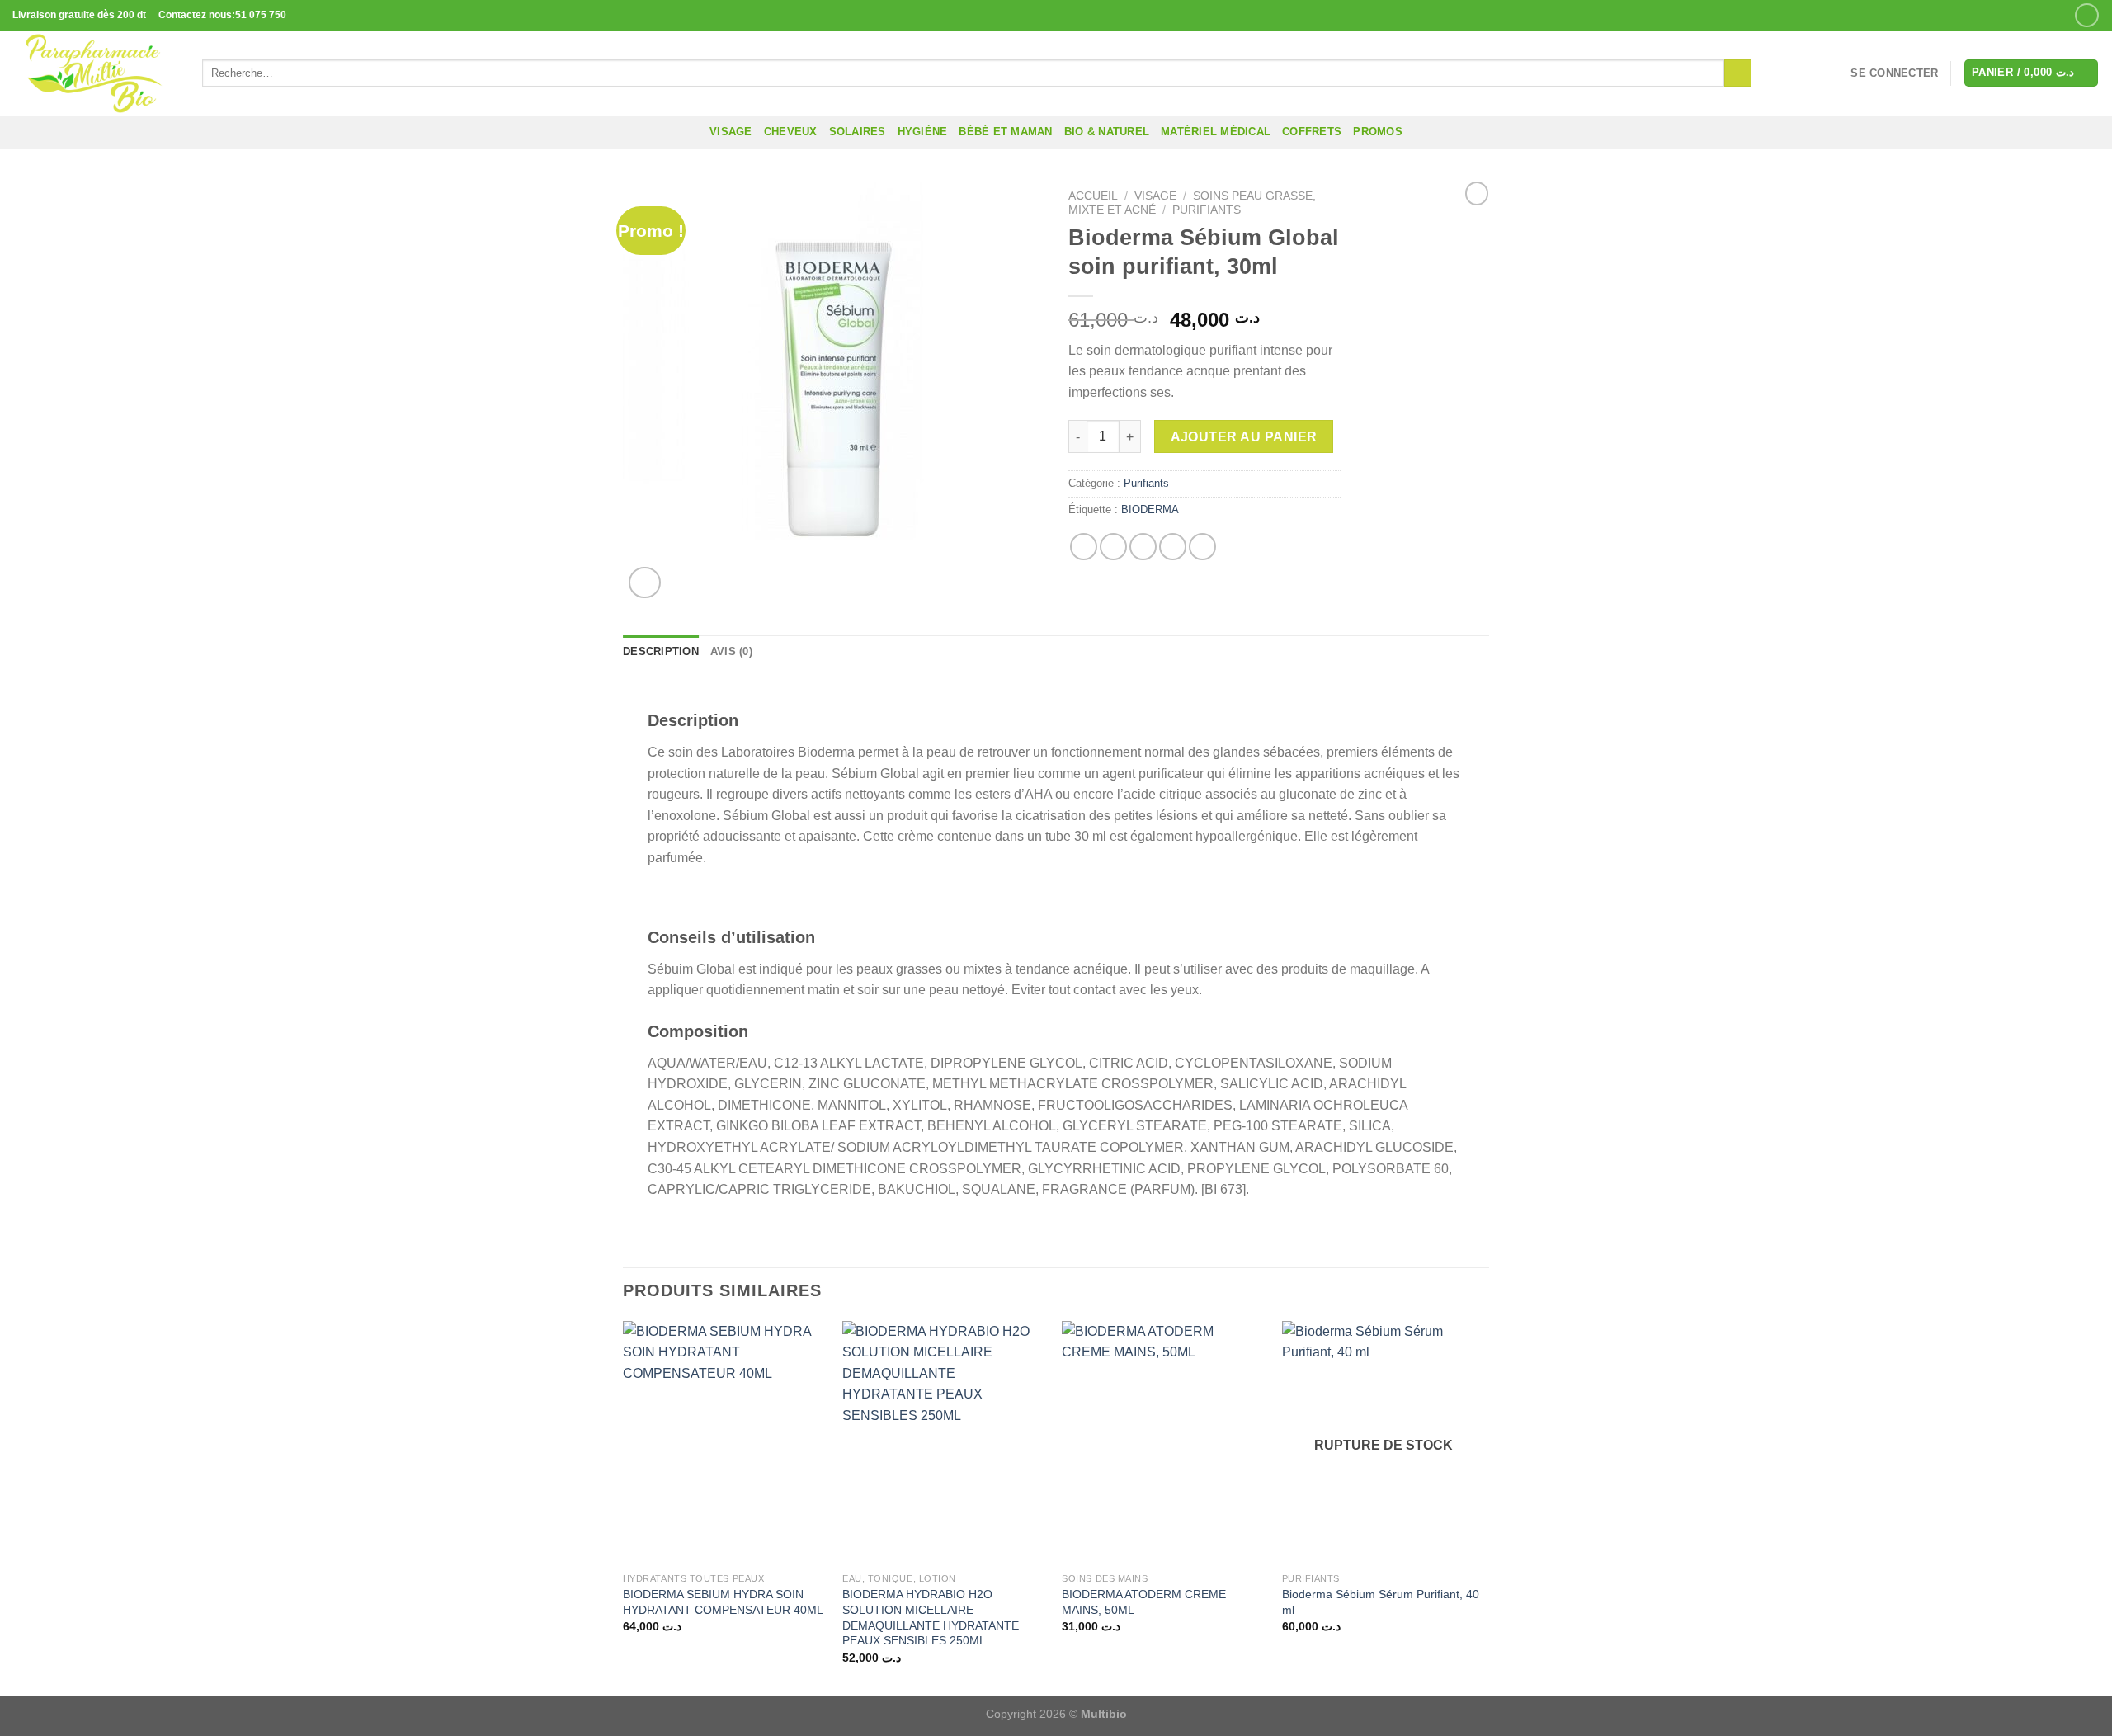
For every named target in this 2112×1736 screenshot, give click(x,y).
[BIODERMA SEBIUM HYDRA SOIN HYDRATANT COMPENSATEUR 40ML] (725, 1443)
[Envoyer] (1738, 73)
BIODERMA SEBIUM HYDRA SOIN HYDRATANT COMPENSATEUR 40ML (723, 1602)
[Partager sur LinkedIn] (1202, 547)
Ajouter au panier (1244, 437)
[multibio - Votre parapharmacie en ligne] (95, 73)
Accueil (1093, 196)
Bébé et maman (1005, 132)
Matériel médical (1216, 132)
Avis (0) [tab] (731, 651)
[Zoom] (645, 583)
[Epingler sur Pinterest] (1173, 547)
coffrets (1312, 132)
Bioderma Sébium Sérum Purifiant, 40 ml (1381, 1602)
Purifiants (1207, 210)
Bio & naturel (1107, 132)
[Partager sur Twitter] (1113, 547)
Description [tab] (661, 651)
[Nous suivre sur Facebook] (2087, 15)
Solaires (858, 132)
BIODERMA (1150, 509)
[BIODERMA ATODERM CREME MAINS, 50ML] (1164, 1443)
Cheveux (791, 132)
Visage (731, 132)
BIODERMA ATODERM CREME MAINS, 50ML (1144, 1602)
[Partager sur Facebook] (1084, 547)
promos (1378, 132)
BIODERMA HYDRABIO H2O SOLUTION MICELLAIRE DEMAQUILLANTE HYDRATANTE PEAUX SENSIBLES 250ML (931, 1617)
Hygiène (923, 132)
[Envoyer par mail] (1143, 547)
